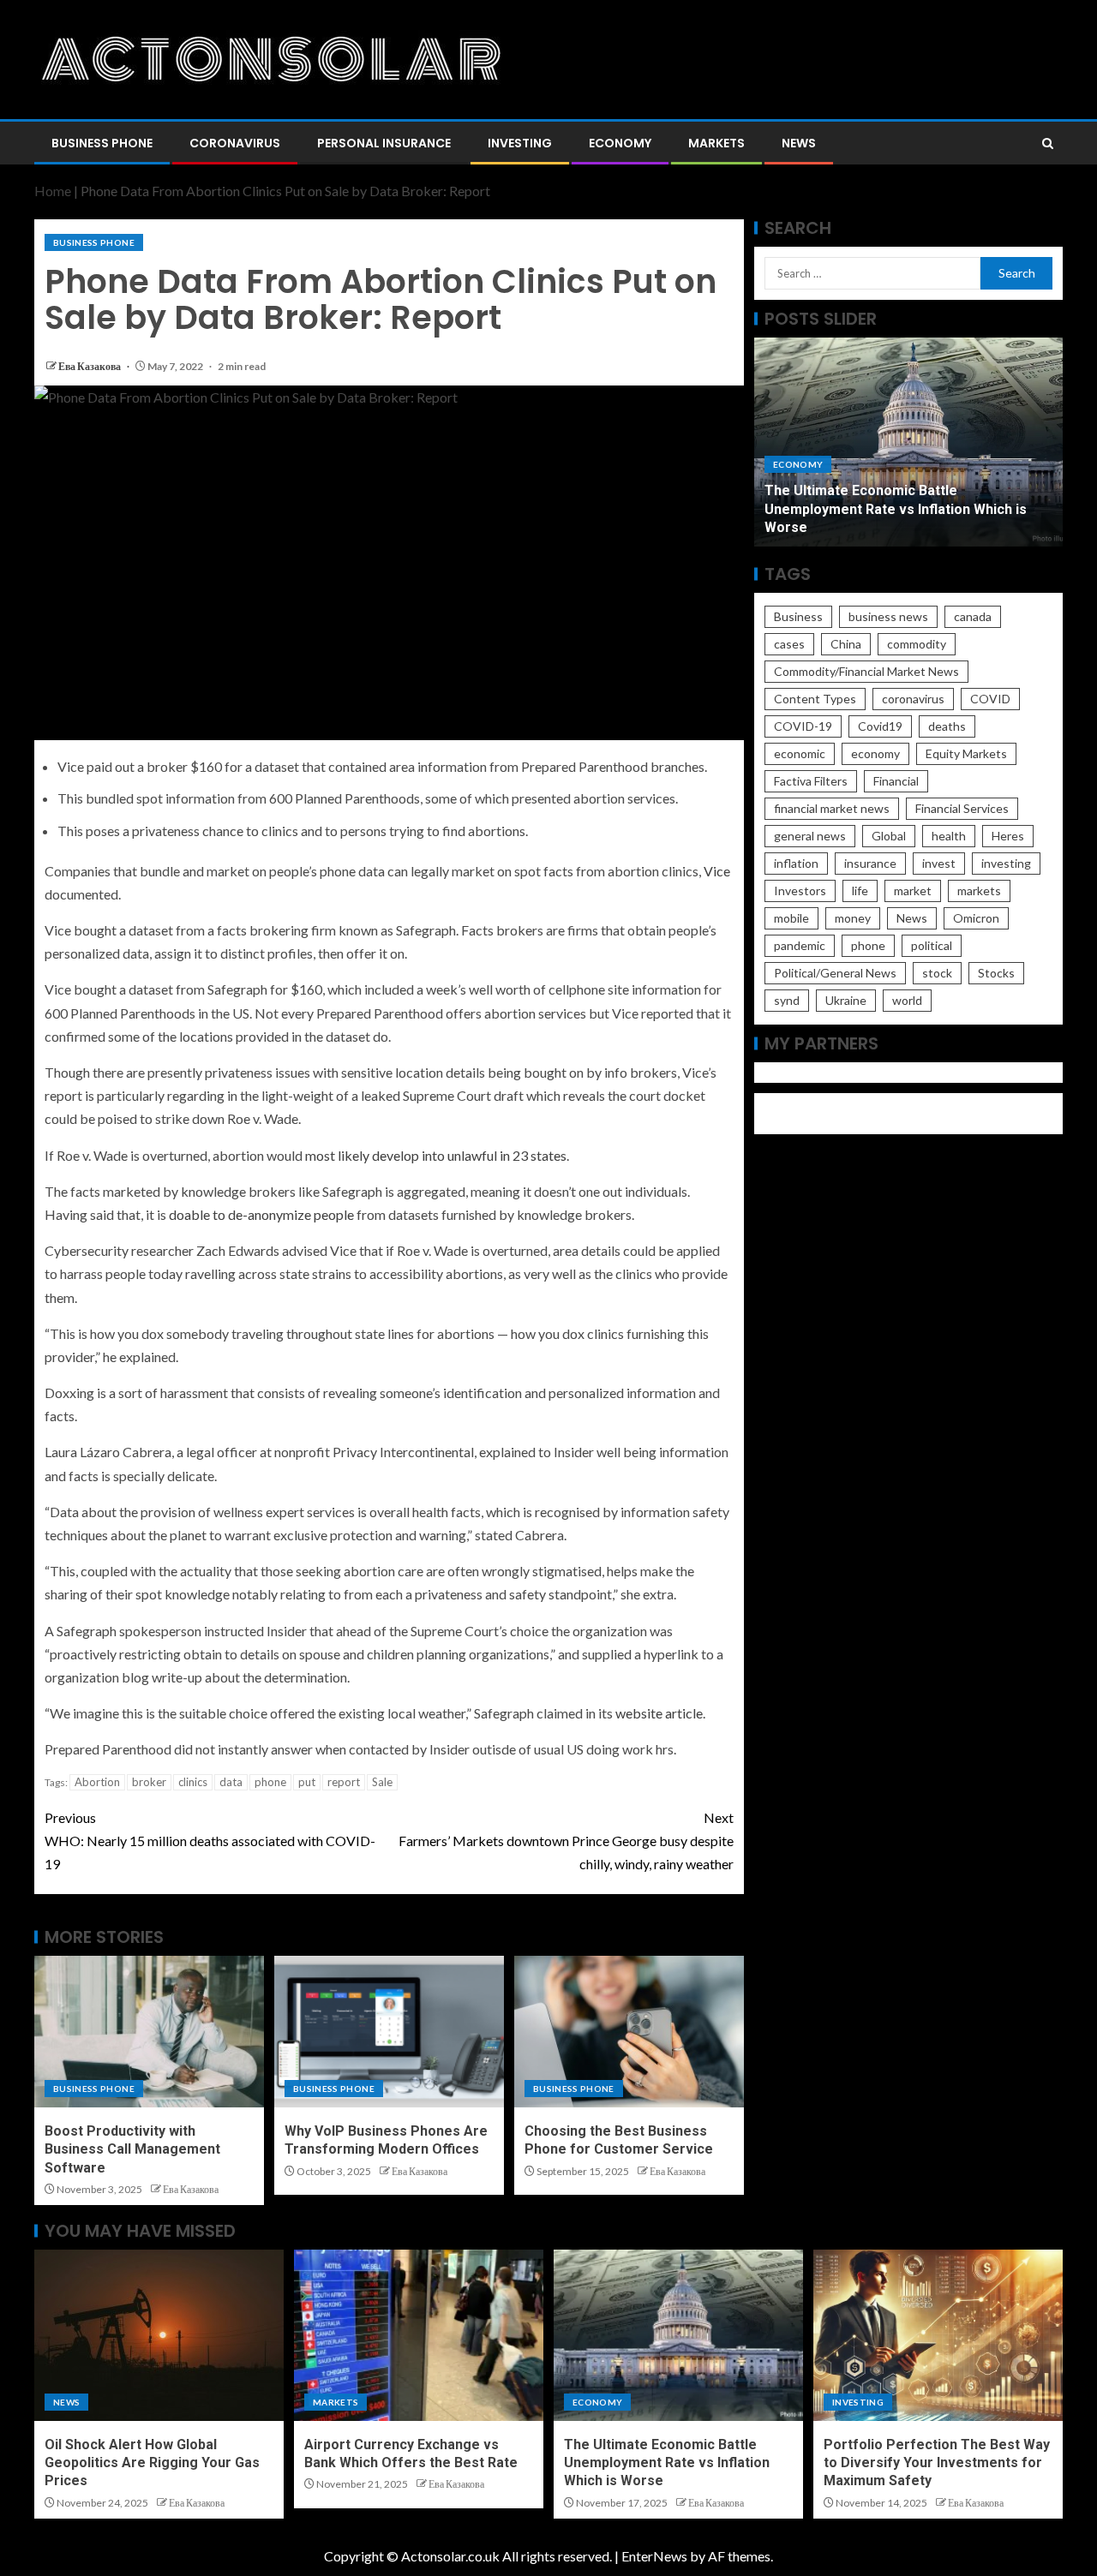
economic (800, 753)
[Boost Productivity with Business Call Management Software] (149, 2032)
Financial (896, 781)
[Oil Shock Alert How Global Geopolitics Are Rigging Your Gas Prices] (159, 2335)
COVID (990, 699)
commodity (917, 644)
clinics (193, 1782)
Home (53, 191)
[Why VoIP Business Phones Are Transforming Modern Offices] (389, 2032)
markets (979, 891)
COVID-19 (803, 726)
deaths (947, 726)
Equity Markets (966, 753)
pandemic (800, 945)
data (231, 1782)
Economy (620, 143)
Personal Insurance (384, 143)
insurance (870, 863)
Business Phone (102, 143)
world (907, 1000)
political (932, 945)
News (799, 143)
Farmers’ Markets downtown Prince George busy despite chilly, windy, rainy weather (566, 1841)
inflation (796, 863)
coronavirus (913, 699)
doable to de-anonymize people (261, 1214)
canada (973, 616)
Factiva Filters (811, 781)
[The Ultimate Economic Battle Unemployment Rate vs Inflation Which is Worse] (678, 2335)
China (846, 644)
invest (939, 863)
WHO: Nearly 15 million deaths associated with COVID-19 (210, 1841)
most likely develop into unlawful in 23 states (436, 1155)
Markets (716, 143)
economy (875, 753)
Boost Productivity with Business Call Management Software (132, 2149)
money (853, 918)
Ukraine (846, 1000)
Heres (1008, 836)
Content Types (815, 699)
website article (659, 1713)
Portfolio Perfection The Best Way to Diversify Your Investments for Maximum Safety (937, 2463)
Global (889, 836)
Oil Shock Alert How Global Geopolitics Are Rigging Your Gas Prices (152, 2463)
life (860, 891)
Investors (800, 891)
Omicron (976, 918)
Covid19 (880, 726)
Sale (382, 1782)
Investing (520, 143)
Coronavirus (235, 143)
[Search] (1048, 143)
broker (149, 1782)
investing (1006, 863)
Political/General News (835, 973)
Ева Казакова (90, 366)
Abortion (97, 1782)
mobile (791, 918)
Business (798, 616)
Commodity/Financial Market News (866, 671)
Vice (717, 871)
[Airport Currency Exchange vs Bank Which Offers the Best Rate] (419, 2335)
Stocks (996, 973)
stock (937, 973)
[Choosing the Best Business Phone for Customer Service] (629, 2032)
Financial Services (962, 808)
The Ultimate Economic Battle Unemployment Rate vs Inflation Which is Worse (896, 509)
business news (888, 616)
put (307, 1782)
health (949, 836)
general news (810, 836)
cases (789, 644)
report (344, 1782)
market (913, 891)
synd (787, 1000)
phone (270, 1782)
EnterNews (654, 2556)
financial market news (832, 808)
